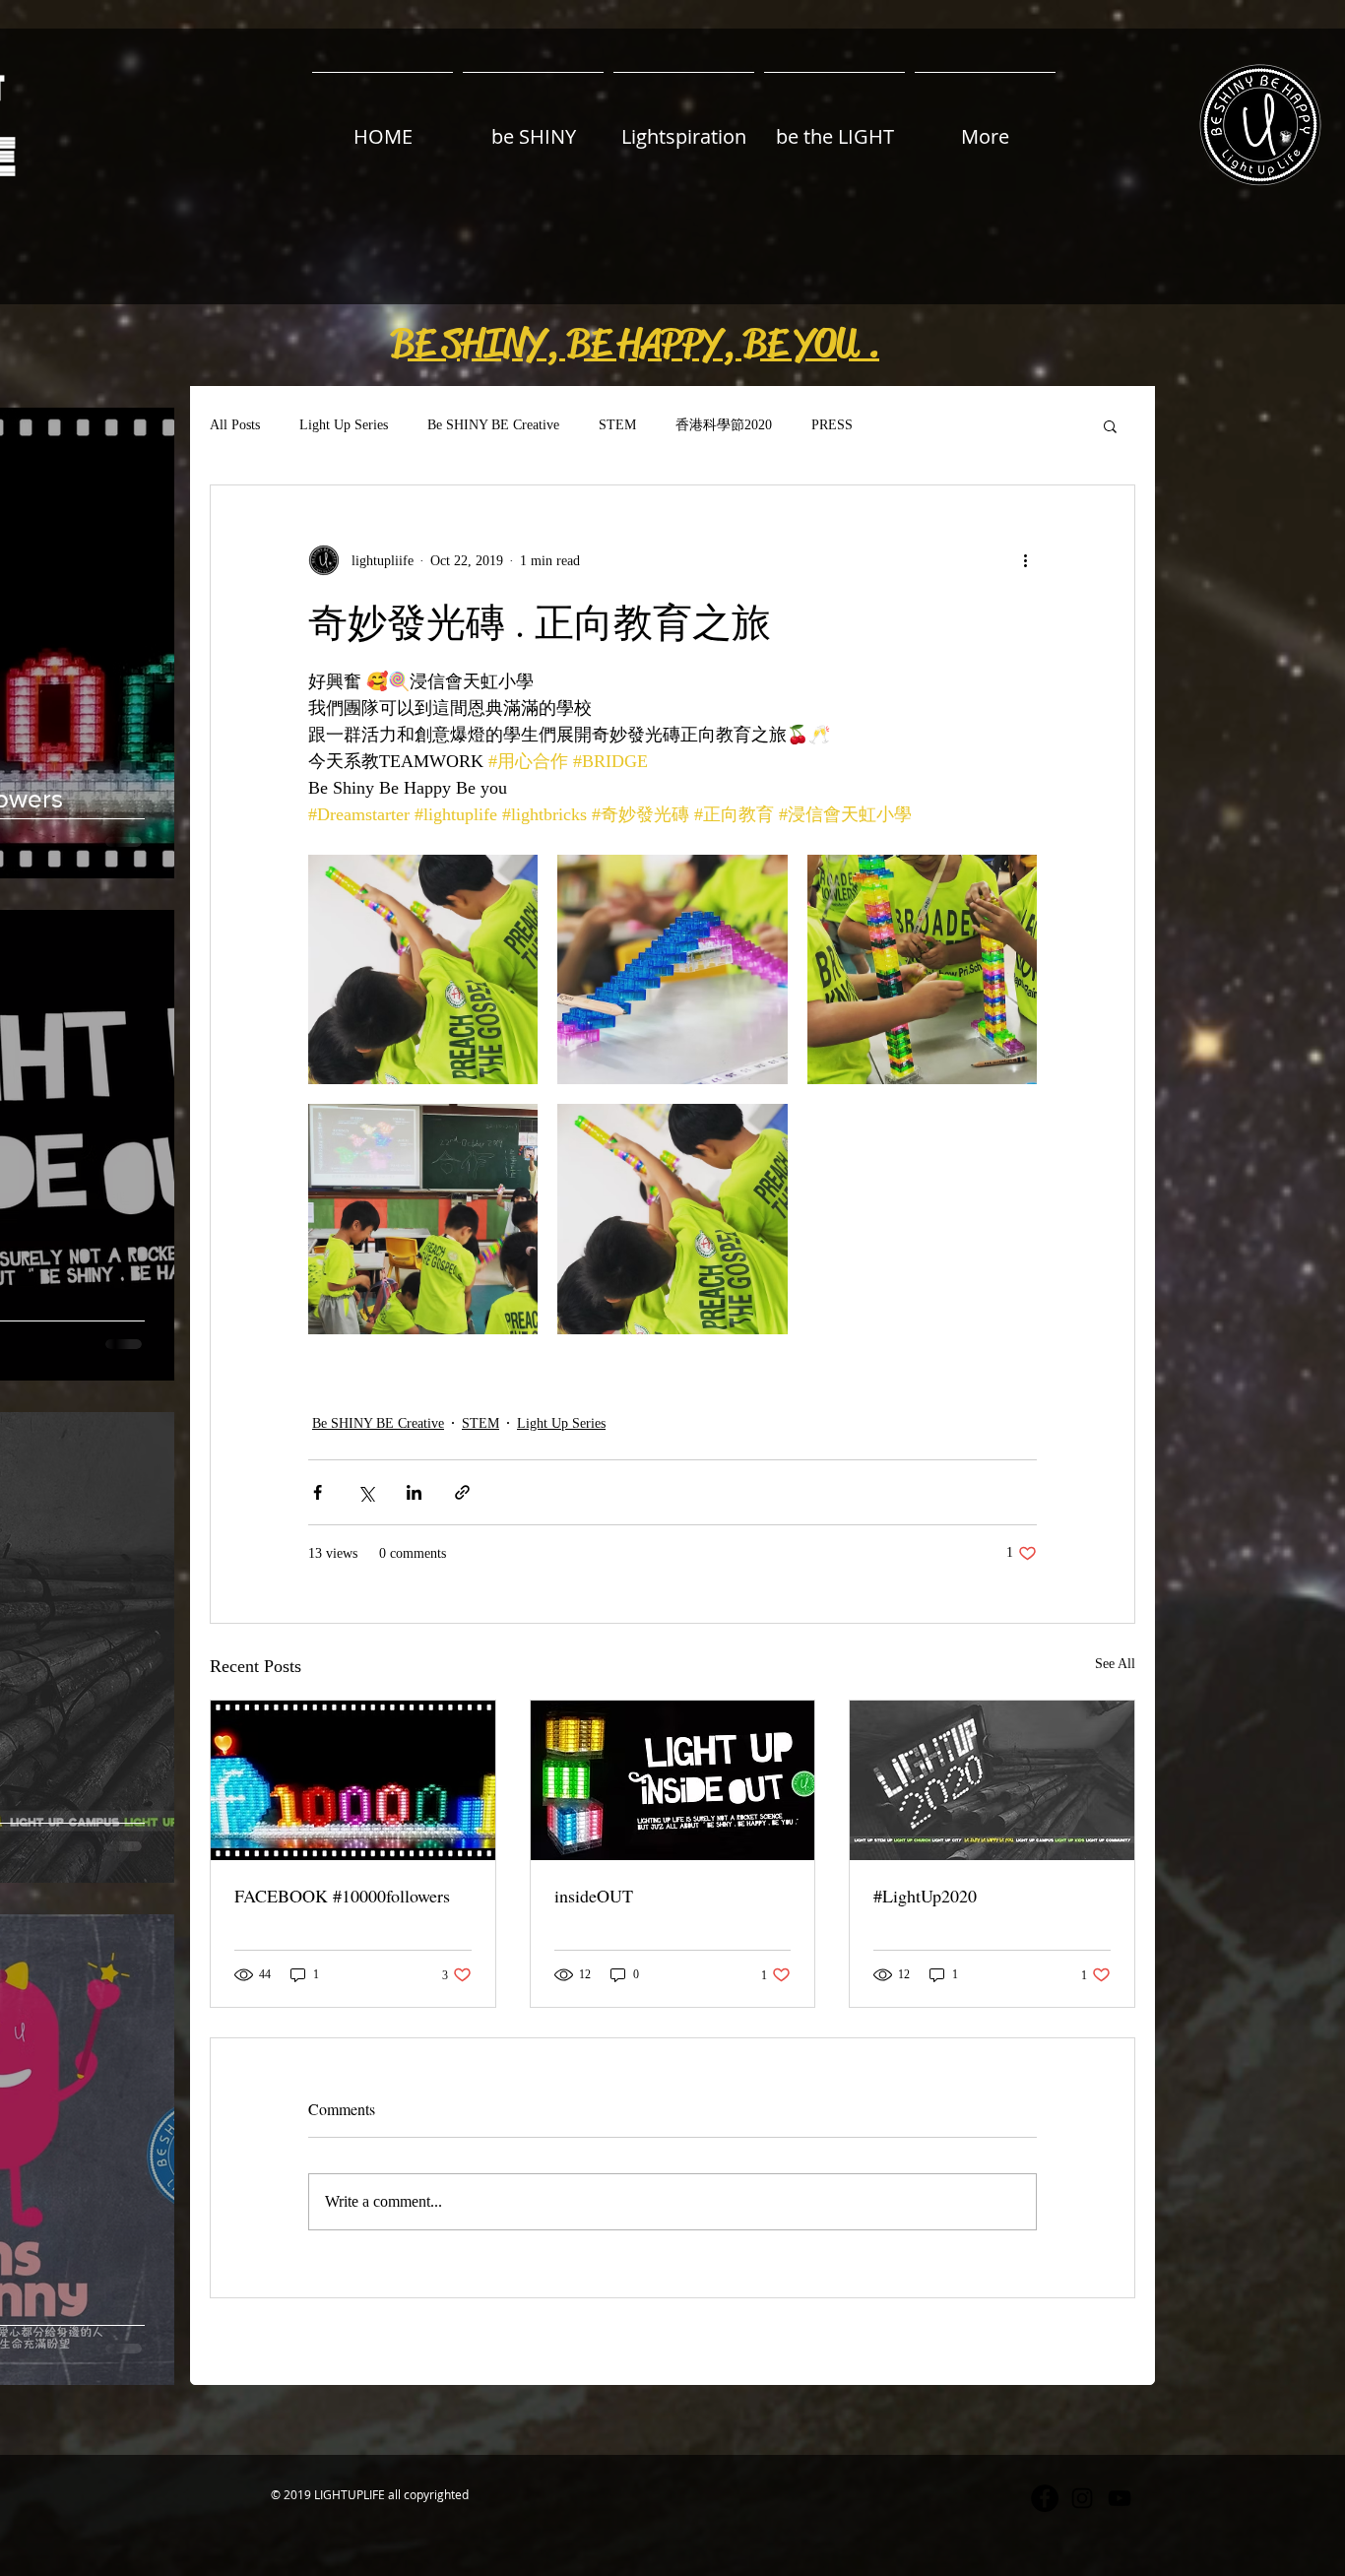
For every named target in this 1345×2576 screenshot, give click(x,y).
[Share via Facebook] (318, 1492)
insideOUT (594, 1896)
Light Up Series (344, 425)
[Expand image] (423, 969)
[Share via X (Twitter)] (366, 1492)
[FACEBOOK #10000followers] (353, 1780)
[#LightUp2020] (992, 1780)
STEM (617, 425)
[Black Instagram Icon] (1082, 2498)
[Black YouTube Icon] (1120, 2498)
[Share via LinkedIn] (414, 1492)
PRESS (832, 425)
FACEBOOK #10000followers (342, 1896)
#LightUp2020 (925, 1896)
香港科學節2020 (724, 425)
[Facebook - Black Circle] (1045, 2498)
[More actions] (1025, 560)
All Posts (235, 425)
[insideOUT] (673, 1780)
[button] (635, 344)
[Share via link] (462, 1492)
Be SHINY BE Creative (493, 425)
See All (1115, 1664)
